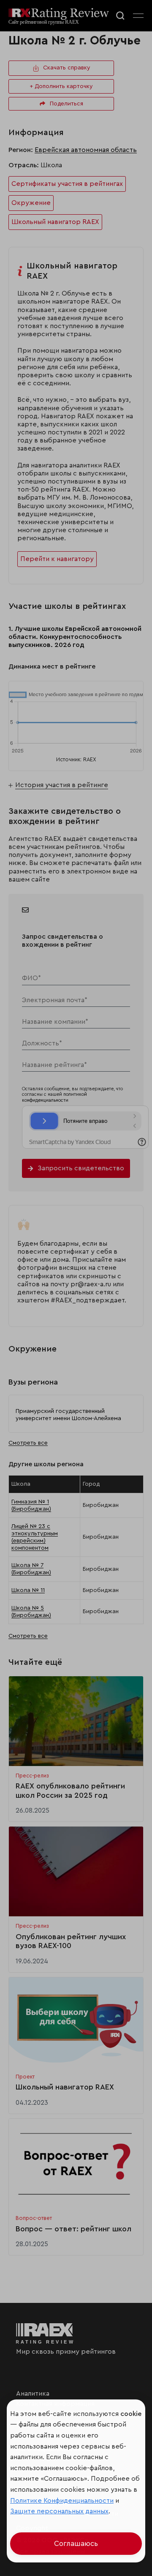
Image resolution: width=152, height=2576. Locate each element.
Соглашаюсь (76, 2544)
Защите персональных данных (59, 2511)
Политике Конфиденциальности (62, 2501)
